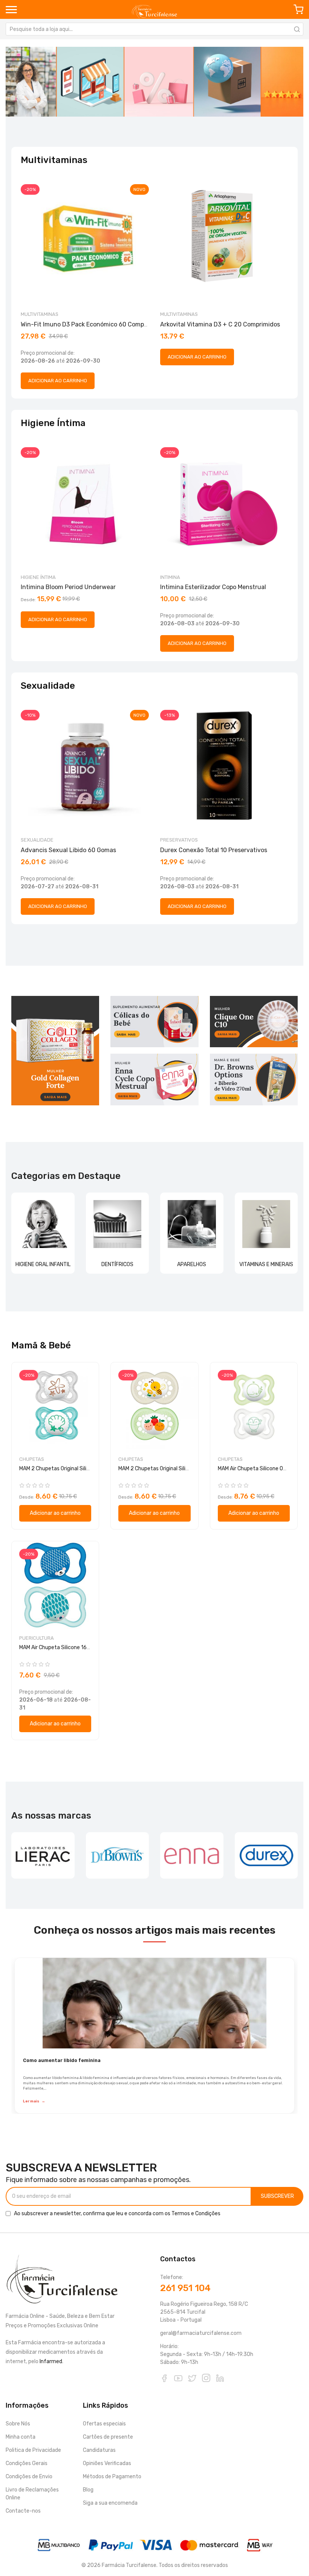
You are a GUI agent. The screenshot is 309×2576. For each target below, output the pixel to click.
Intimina (170, 577)
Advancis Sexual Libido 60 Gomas (68, 850)
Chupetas (32, 1459)
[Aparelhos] (192, 1224)
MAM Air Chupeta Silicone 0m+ (255, 1469)
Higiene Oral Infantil (43, 1264)
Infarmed (51, 2361)
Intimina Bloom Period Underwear (68, 587)
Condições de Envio (29, 2477)
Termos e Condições (196, 2214)
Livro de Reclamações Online (32, 2494)
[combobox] (154, 29)
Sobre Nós (18, 2424)
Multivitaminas (40, 314)
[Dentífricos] (118, 1224)
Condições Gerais (27, 2463)
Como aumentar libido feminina (62, 2060)
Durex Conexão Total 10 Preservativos (214, 850)
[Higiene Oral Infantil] (43, 1224)
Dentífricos (117, 1264)
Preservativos (179, 840)
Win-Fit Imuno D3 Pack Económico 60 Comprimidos (93, 324)
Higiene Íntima (38, 577)
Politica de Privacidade (33, 2450)
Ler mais (34, 2101)
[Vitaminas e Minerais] (266, 1224)
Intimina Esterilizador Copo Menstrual (213, 587)
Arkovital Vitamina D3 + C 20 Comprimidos (220, 324)
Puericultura (37, 1638)
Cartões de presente (108, 2437)
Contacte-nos (23, 2511)
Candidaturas (99, 2450)
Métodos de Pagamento (112, 2477)
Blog (88, 2490)
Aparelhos (192, 1264)
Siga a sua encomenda (110, 2503)
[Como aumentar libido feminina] (154, 2003)
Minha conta (21, 2437)
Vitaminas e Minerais (266, 1264)
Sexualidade (37, 840)
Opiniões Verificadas (107, 2463)
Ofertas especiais (104, 2424)
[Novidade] (154, 82)
